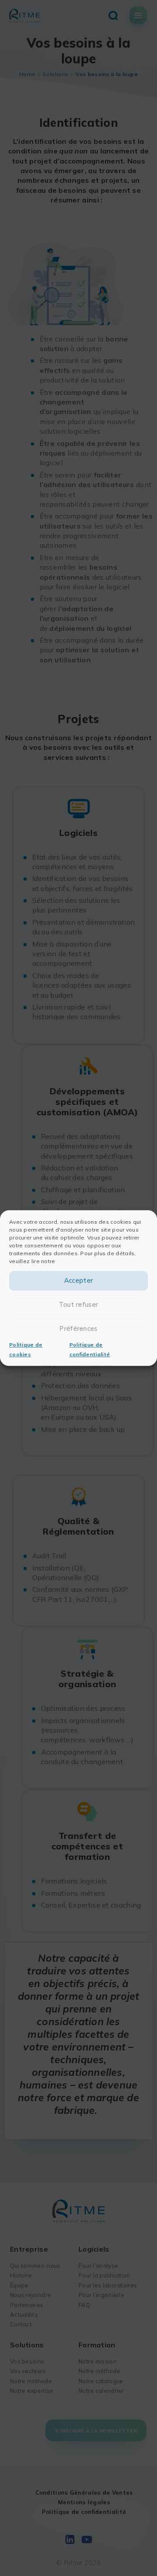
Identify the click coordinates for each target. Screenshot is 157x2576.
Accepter (78, 1281)
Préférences (78, 1329)
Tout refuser (79, 1305)
